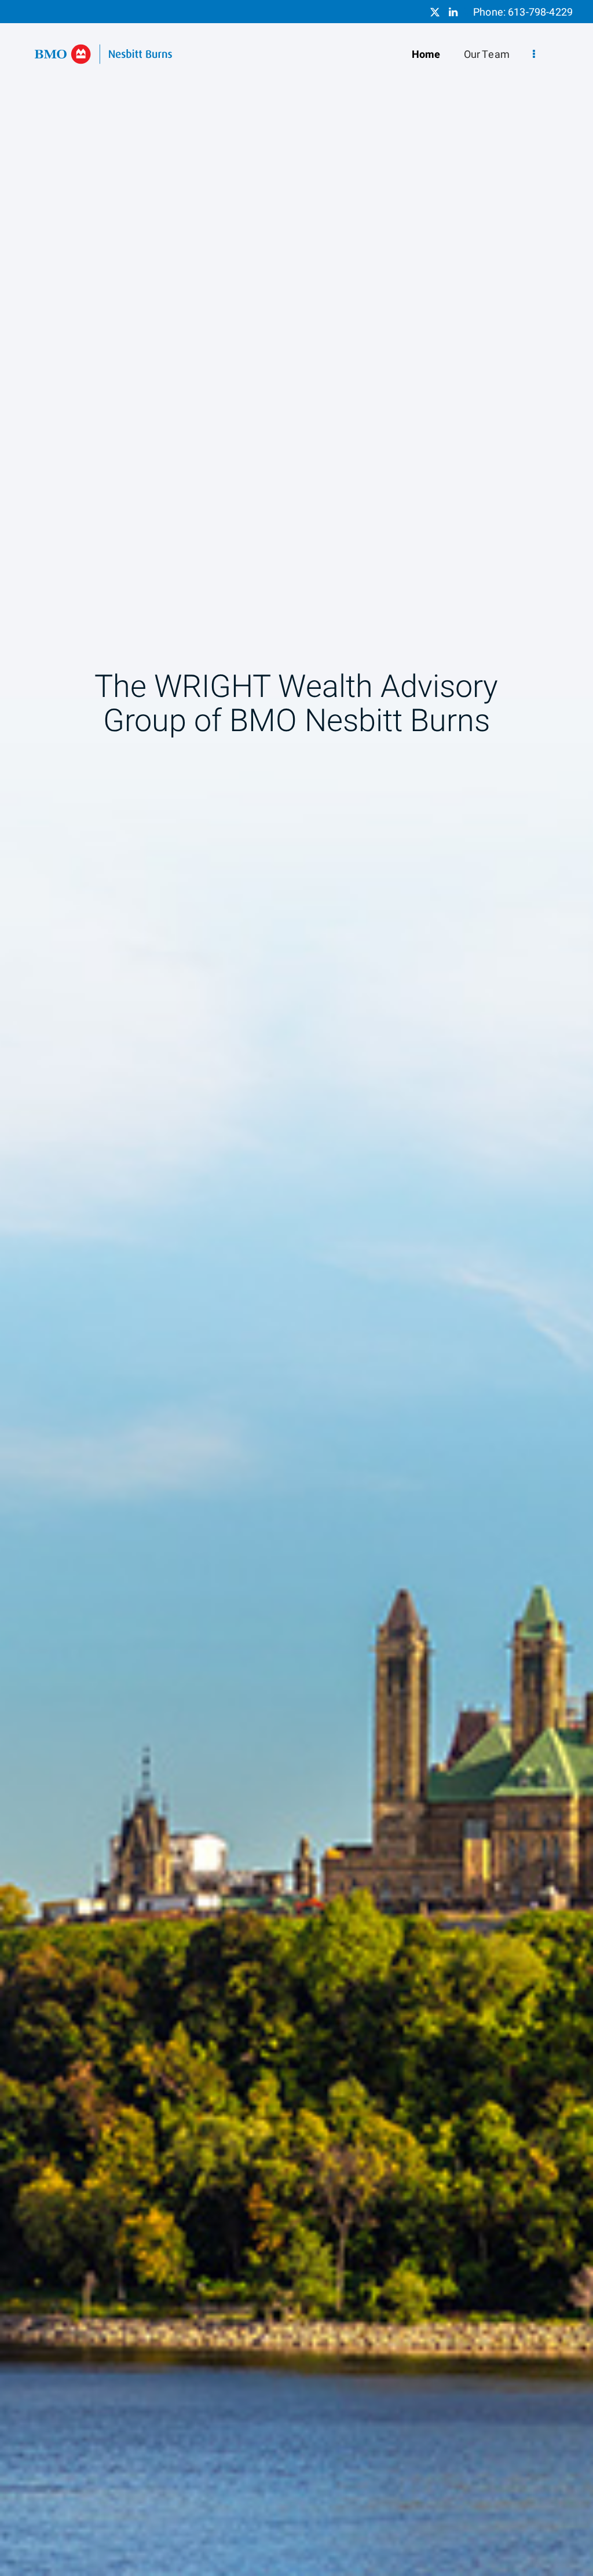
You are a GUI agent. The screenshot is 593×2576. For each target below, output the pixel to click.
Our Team (487, 55)
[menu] (534, 55)
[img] (296, 1288)
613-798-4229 (540, 12)
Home (426, 55)
